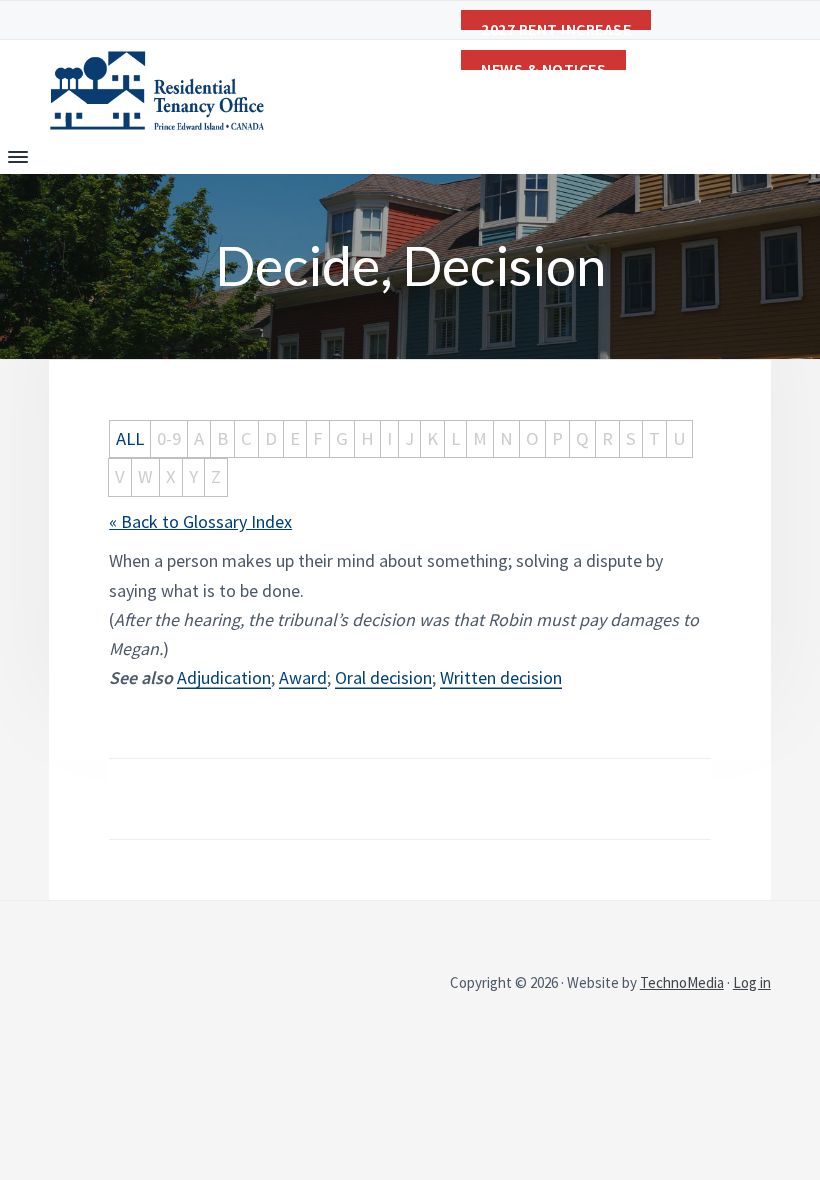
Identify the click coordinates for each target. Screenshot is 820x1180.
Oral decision (383, 677)
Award (303, 677)
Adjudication (224, 677)
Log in (752, 982)
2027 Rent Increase (556, 24)
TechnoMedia (682, 982)
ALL (130, 438)
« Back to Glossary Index (200, 521)
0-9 (169, 438)
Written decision (501, 677)
